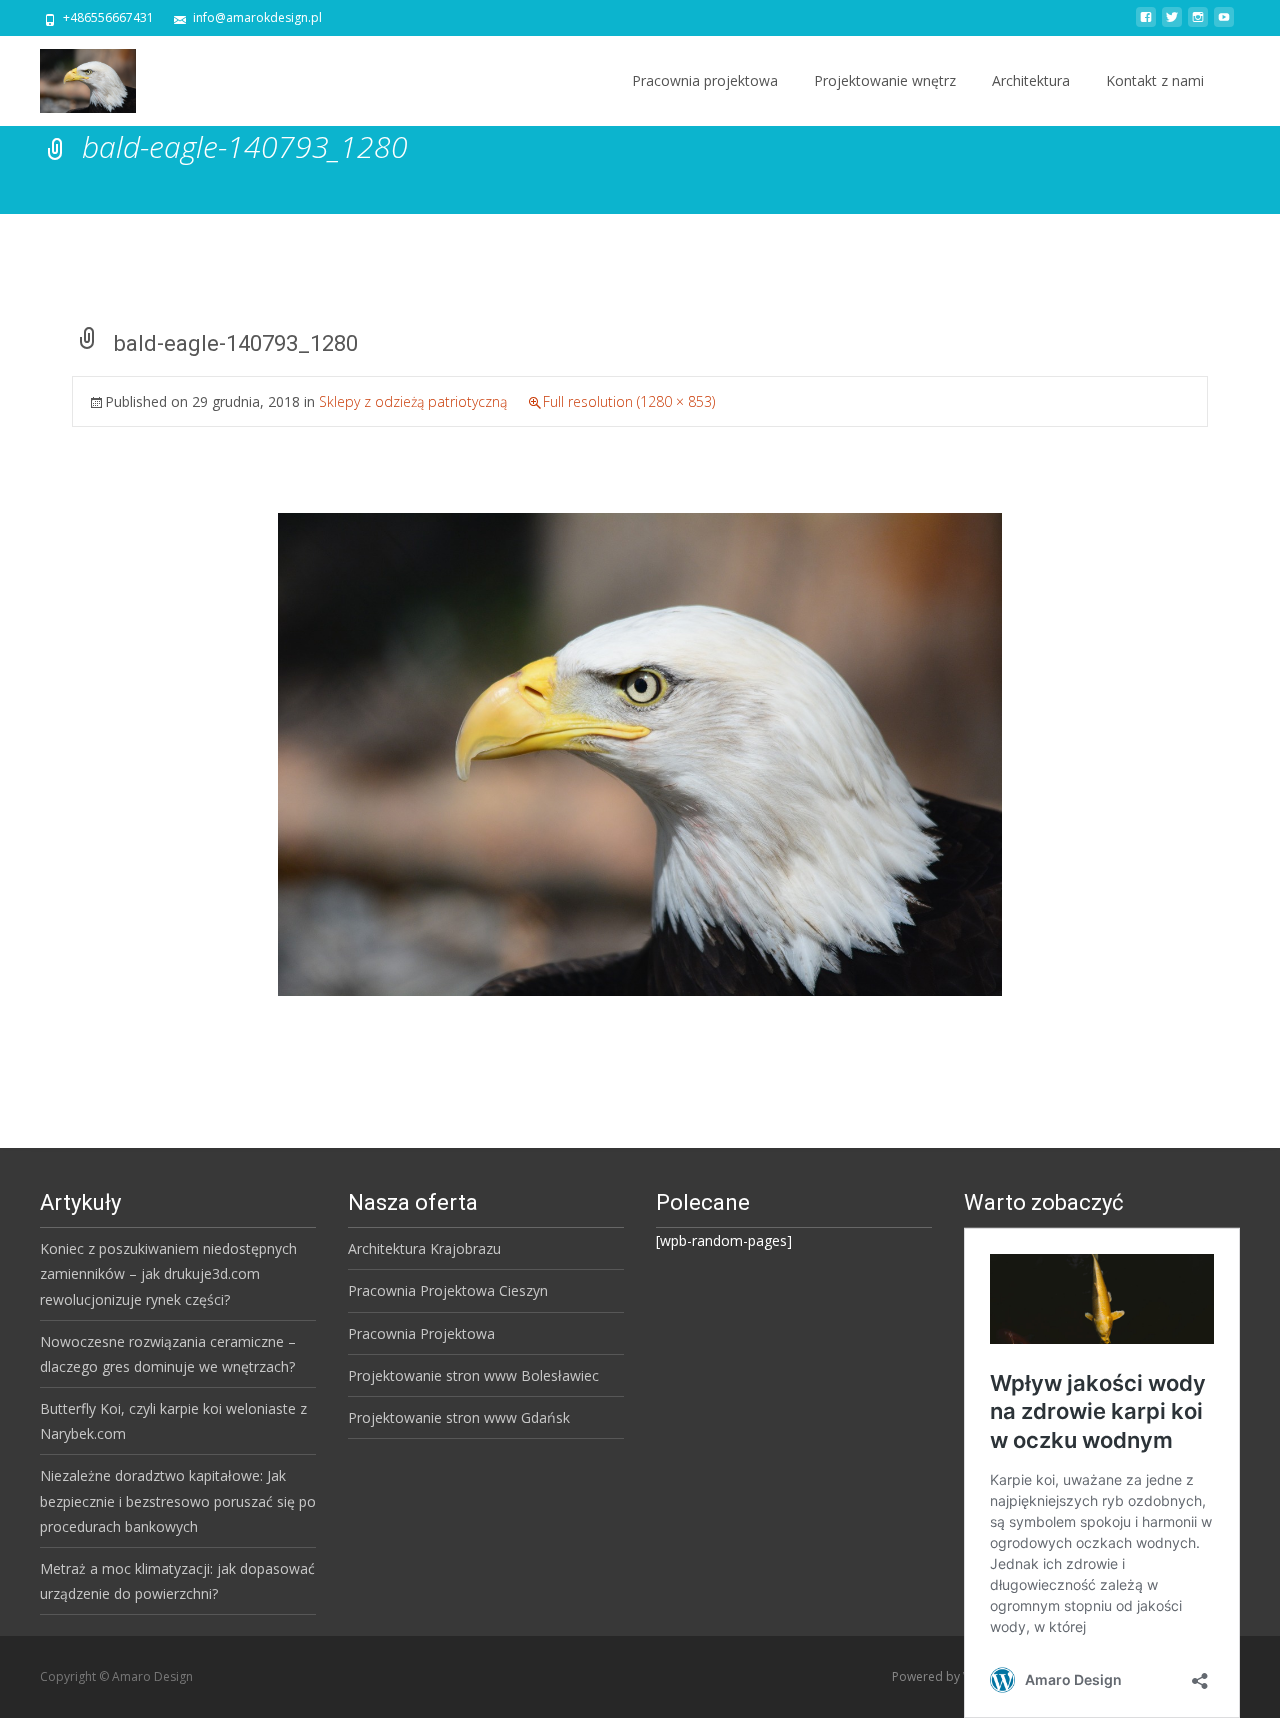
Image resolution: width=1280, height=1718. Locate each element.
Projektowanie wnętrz (885, 80)
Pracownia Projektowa (421, 1333)
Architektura (1031, 80)
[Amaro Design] (72, 76)
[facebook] (1146, 24)
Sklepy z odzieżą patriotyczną (413, 401)
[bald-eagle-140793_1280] (640, 752)
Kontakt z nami (1155, 80)
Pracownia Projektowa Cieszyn (448, 1290)
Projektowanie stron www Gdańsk (459, 1417)
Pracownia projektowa (705, 80)
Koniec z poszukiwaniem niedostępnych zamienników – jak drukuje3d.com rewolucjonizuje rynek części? (168, 1273)
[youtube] (1224, 24)
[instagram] (1198, 24)
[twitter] (1172, 24)
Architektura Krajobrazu (424, 1248)
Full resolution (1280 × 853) (629, 401)
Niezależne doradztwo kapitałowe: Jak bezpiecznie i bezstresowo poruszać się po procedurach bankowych (178, 1500)
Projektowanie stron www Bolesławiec (473, 1375)
